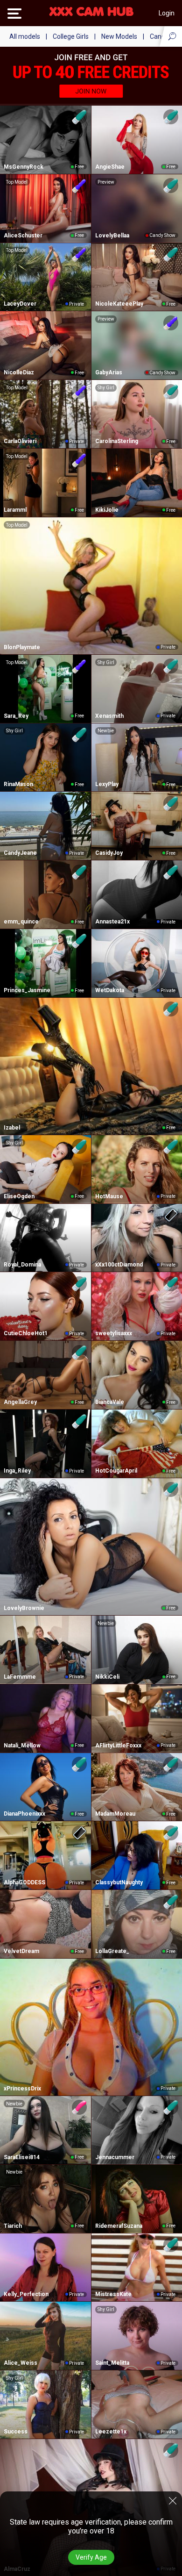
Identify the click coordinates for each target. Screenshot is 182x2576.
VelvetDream (21, 1951)
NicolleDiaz (19, 372)
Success (16, 2432)
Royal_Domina (22, 1265)
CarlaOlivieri (20, 441)
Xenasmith (109, 716)
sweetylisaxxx (114, 1333)
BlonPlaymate (22, 647)
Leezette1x (111, 2432)
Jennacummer (115, 2157)
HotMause (109, 1196)
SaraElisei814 (22, 2157)
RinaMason (18, 784)
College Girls (71, 36)
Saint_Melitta (112, 2363)
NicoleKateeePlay (119, 304)
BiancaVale (110, 1402)
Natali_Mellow (22, 1746)
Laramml (15, 510)
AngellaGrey (20, 1402)
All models (25, 36)
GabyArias (109, 372)
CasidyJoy (109, 853)
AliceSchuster (23, 236)
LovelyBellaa (112, 236)
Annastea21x (112, 922)
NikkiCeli (107, 1677)
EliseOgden (19, 1196)
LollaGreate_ (112, 1951)
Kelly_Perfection (26, 2294)
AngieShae (110, 167)
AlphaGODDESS (24, 1882)
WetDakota (110, 990)
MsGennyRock (24, 167)
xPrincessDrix (22, 2089)
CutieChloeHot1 (26, 1333)
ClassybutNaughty (119, 1882)
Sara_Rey (16, 716)
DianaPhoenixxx (24, 1814)
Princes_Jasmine (27, 990)
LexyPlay (107, 784)
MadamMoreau (115, 1814)
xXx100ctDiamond (119, 1265)
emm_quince (21, 922)
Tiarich (13, 2226)
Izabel (12, 1128)
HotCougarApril (116, 1471)
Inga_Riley (17, 1471)
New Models (119, 36)
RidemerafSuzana (119, 2226)
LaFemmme (20, 1677)
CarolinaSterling (117, 441)
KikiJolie (107, 510)
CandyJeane (20, 853)
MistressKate (113, 2294)
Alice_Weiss (21, 2363)
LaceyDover (20, 304)
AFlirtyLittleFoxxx (118, 1746)
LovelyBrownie (24, 1608)
